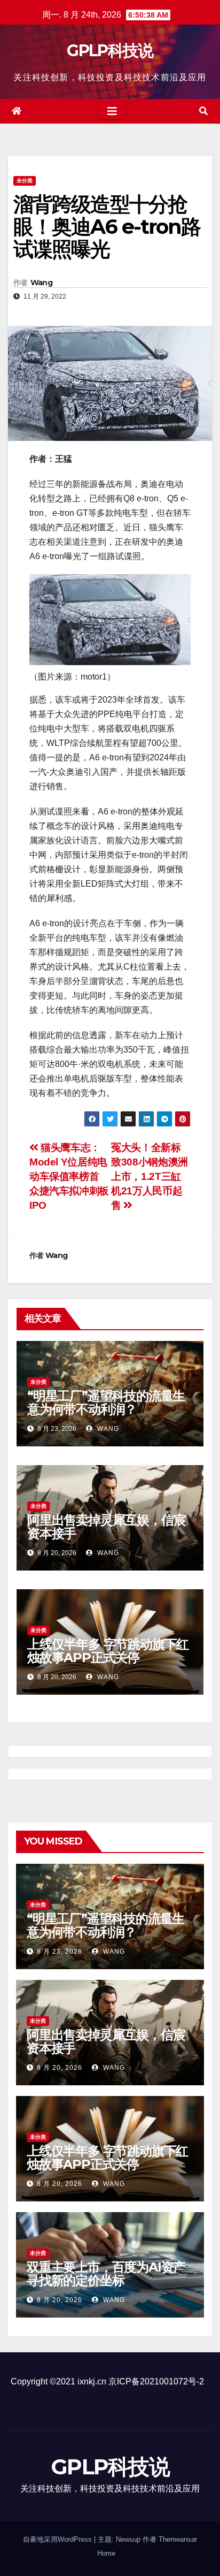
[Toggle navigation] (112, 111)
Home (106, 2553)
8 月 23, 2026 (60, 1952)
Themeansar (178, 2539)
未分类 (25, 181)
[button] (203, 111)
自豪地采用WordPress (58, 2539)
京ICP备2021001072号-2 (156, 2381)
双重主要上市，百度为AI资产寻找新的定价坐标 (106, 2274)
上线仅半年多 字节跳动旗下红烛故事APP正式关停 (108, 1651)
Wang (41, 283)
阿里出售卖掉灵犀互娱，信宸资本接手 (106, 1527)
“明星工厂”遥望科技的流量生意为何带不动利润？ (106, 1403)
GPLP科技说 (110, 51)
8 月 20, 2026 (60, 2068)
